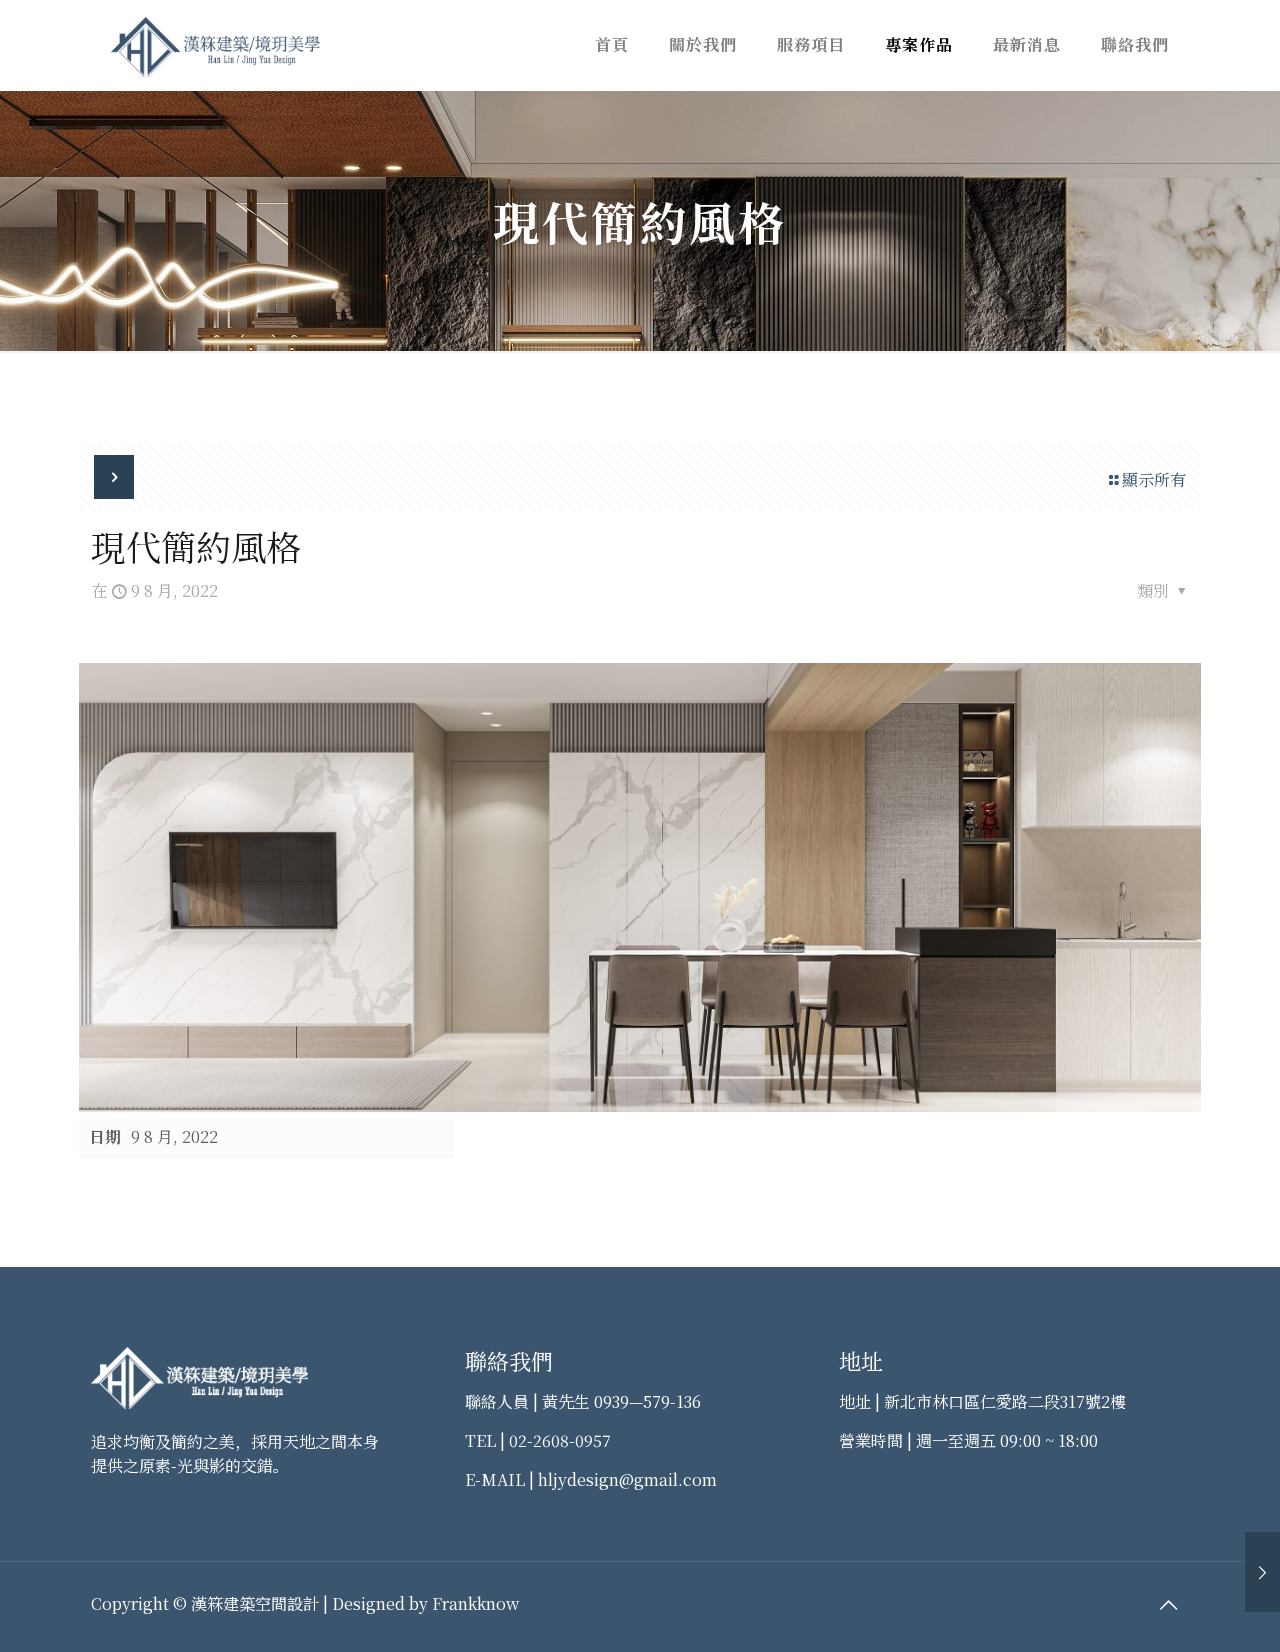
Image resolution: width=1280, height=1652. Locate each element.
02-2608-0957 (560, 1440)
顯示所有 (1154, 479)
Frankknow (475, 1603)
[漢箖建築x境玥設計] (215, 45)
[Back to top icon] (1168, 1604)
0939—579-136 (647, 1401)
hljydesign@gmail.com (627, 1479)
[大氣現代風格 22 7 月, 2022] (1262, 1572)
